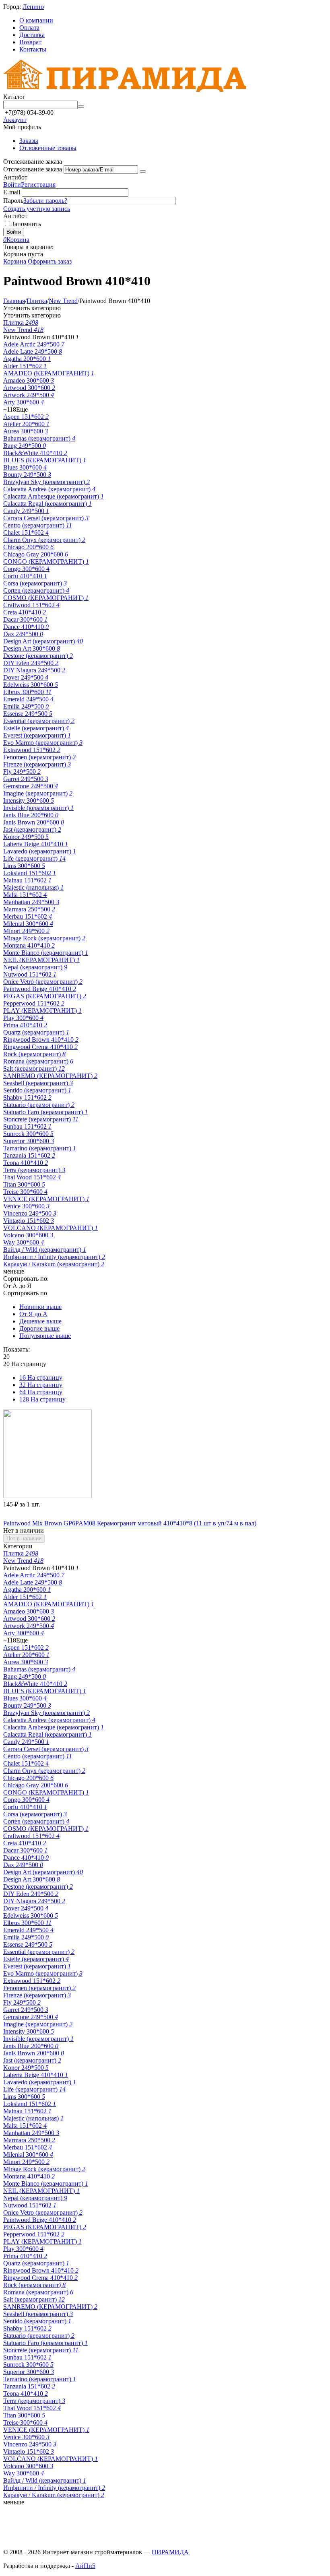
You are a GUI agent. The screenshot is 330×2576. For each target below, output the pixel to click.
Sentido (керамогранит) (37, 1090)
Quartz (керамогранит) (36, 1032)
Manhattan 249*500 (31, 902)
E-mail (12, 192)
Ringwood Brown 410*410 (41, 1040)
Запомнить (26, 224)
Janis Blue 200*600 (31, 815)
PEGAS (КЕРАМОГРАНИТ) (45, 996)
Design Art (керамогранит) (43, 641)
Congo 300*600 (26, 569)
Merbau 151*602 (28, 916)
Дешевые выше (40, 1321)
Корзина (15, 261)
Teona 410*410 (26, 1163)
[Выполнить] (143, 171)
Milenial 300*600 (28, 924)
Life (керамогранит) (34, 858)
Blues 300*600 (25, 467)
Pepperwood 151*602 (34, 1003)
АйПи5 (85, 2566)
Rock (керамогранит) (34, 1054)
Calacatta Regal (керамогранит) (47, 504)
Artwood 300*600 (29, 388)
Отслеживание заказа (33, 169)
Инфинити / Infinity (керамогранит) (54, 1257)
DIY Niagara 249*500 (34, 670)
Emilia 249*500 (26, 706)
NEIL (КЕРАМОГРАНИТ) (41, 960)
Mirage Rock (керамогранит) (44, 938)
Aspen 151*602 (26, 417)
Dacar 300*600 (25, 619)
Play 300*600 (23, 1018)
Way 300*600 (24, 1242)
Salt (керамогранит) (34, 1069)
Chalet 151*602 (26, 533)
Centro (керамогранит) (38, 525)
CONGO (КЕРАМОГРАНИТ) (46, 562)
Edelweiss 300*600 (31, 685)
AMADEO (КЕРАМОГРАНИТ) (49, 373)
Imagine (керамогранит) (38, 793)
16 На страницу (41, 1378)
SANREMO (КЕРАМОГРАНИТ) (50, 1076)
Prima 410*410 (25, 1025)
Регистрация (38, 184)
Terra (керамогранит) (34, 1170)
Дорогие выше (39, 1328)
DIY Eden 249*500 (31, 663)
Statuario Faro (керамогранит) (45, 1112)
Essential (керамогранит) (39, 721)
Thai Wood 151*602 (32, 1177)
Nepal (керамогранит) (35, 967)
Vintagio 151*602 (29, 1221)
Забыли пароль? (45, 201)
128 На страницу (42, 1399)
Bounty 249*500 (27, 475)
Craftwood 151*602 (31, 605)
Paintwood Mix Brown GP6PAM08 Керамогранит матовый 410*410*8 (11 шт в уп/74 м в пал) (130, 1523)
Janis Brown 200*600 (34, 822)
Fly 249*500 (22, 772)
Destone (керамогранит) (38, 656)
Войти (12, 184)
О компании (36, 20)
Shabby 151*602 (27, 1097)
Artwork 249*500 (29, 395)
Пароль (13, 201)
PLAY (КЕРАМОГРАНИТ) (42, 1011)
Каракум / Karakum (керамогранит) (54, 1264)
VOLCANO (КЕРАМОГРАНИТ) (51, 1228)
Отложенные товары (48, 148)
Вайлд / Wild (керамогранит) (45, 1250)
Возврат (30, 42)
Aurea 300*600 (26, 431)
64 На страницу (41, 1392)
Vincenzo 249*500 (30, 1213)
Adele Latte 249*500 (33, 351)
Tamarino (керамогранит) (40, 1148)
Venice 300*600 (26, 1206)
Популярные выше (45, 1336)
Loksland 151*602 (30, 873)
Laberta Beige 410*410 (36, 844)
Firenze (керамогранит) (37, 764)
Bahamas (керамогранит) (39, 438)
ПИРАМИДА (170, 2552)
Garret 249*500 (26, 779)
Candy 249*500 (26, 511)
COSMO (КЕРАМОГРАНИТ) (46, 598)
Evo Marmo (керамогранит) (43, 743)
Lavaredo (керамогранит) (40, 851)
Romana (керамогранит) (38, 1061)
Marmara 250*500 (29, 909)
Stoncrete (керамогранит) (41, 1119)
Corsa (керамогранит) (35, 583)
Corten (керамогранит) (36, 590)
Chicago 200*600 (28, 547)
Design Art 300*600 (32, 648)
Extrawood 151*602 (32, 750)
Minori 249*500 (26, 931)
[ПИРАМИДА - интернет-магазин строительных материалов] (125, 90)
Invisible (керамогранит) (38, 808)
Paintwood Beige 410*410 (40, 989)
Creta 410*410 (25, 612)
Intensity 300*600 (29, 801)
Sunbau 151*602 (27, 1126)
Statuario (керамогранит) (39, 1105)
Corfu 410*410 (25, 576)
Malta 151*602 (25, 895)
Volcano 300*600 (28, 1235)
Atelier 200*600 (26, 424)
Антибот (15, 177)
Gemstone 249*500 (31, 786)
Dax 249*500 (23, 634)
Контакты (33, 49)
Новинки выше (40, 1307)
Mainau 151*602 (27, 880)
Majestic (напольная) (33, 887)
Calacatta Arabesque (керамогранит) (54, 496)
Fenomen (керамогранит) (39, 757)
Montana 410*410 (29, 945)
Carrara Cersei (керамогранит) (46, 518)
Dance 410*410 (26, 627)
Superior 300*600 (29, 1141)
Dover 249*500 (26, 677)
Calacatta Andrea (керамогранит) (49, 489)
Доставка (32, 35)
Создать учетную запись (37, 209)
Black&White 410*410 (35, 453)
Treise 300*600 (25, 1192)
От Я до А (33, 1314)
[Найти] (81, 107)
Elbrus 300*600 (27, 692)
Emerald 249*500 (28, 699)
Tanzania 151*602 (29, 1155)
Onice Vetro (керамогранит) (43, 982)
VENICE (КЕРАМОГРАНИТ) (46, 1199)
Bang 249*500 (25, 446)
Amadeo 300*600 (29, 380)
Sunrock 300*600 (28, 1134)
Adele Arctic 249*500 (34, 344)
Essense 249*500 (28, 714)
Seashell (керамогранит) (38, 1083)
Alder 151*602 (25, 366)
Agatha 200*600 (27, 359)
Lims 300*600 (24, 866)
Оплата (29, 28)
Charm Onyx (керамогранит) (44, 540)
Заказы (29, 141)
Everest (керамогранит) (37, 735)
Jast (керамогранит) (32, 829)
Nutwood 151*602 (30, 974)
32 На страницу (41, 1385)
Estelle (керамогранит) (36, 728)
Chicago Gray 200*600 (36, 554)
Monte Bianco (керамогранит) (46, 953)
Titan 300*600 (24, 1184)
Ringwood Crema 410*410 (40, 1047)
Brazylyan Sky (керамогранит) (46, 482)
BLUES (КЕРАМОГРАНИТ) (45, 460)
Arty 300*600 (24, 402)
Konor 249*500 (26, 837)
